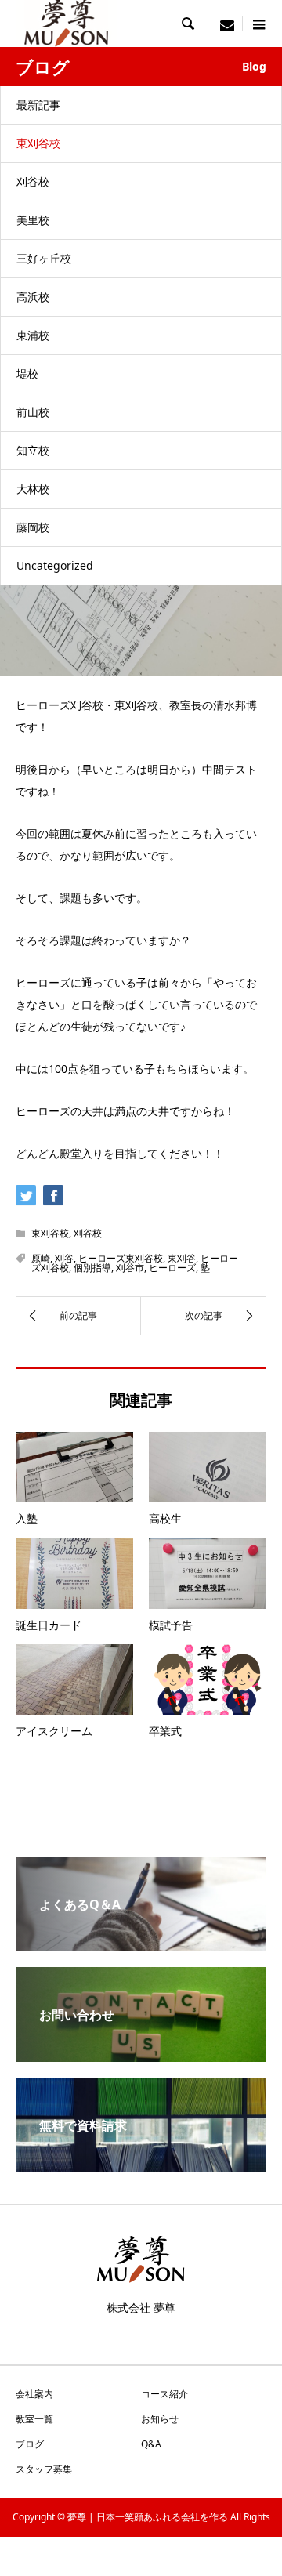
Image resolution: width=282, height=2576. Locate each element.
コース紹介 (164, 2394)
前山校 (33, 412)
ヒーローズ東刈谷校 (121, 1258)
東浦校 (33, 335)
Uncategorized (55, 565)
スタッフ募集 (44, 2469)
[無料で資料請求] (141, 2166)
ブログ (30, 2444)
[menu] (227, 24)
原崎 (41, 1258)
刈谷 (64, 1258)
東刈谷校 (38, 143)
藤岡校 (33, 527)
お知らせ (160, 2419)
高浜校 (33, 297)
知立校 (33, 450)
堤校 (27, 373)
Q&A (151, 2444)
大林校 (33, 489)
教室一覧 (34, 2419)
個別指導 (92, 1268)
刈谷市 (130, 1268)
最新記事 (38, 105)
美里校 (33, 220)
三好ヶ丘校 (44, 258)
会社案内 (34, 2394)
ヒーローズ (172, 1268)
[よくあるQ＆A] (141, 1945)
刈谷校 (33, 181)
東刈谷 (182, 1258)
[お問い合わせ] (141, 2056)
